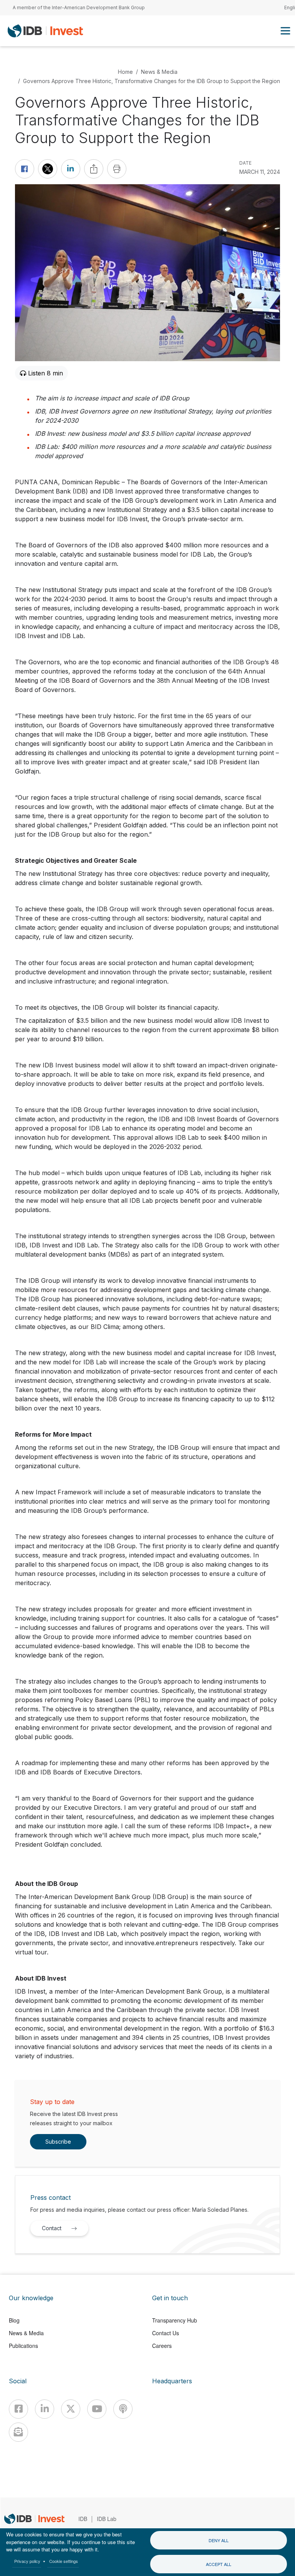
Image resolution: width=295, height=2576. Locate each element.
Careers (162, 2346)
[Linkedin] (45, 2409)
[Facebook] (18, 2409)
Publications (23, 2346)
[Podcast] (123, 2409)
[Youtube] (97, 2409)
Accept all (219, 2564)
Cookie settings (64, 2561)
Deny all (219, 2540)
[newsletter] (18, 2432)
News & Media (159, 72)
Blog (14, 2320)
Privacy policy (27, 2561)
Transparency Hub (175, 2320)
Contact (52, 2228)
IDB (83, 2519)
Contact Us (166, 2333)
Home (125, 72)
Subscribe (58, 2142)
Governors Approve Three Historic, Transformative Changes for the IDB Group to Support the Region (152, 81)
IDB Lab (107, 2519)
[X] (71, 2409)
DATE (245, 163)
